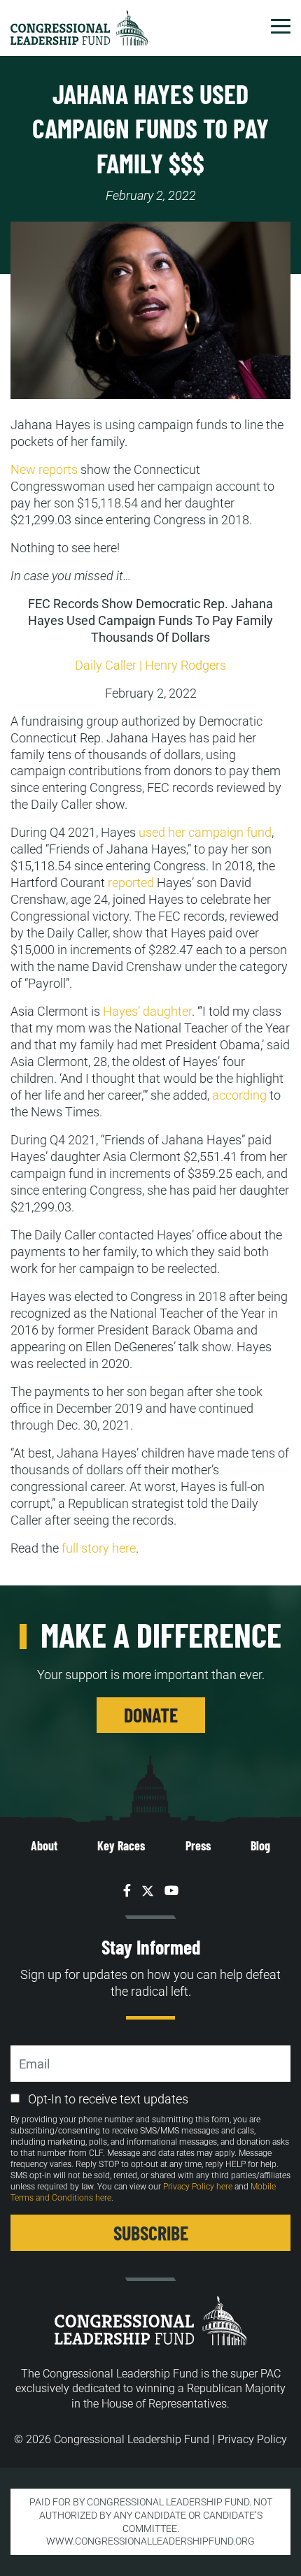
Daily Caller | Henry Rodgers (150, 665)
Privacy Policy (252, 2439)
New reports (44, 469)
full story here (99, 1548)
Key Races (121, 1845)
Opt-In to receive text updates (108, 2099)
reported (131, 883)
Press (198, 1845)
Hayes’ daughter (147, 1011)
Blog (260, 1845)
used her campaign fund (205, 832)
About (44, 1845)
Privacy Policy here (198, 2187)
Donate (151, 1715)
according (239, 1095)
